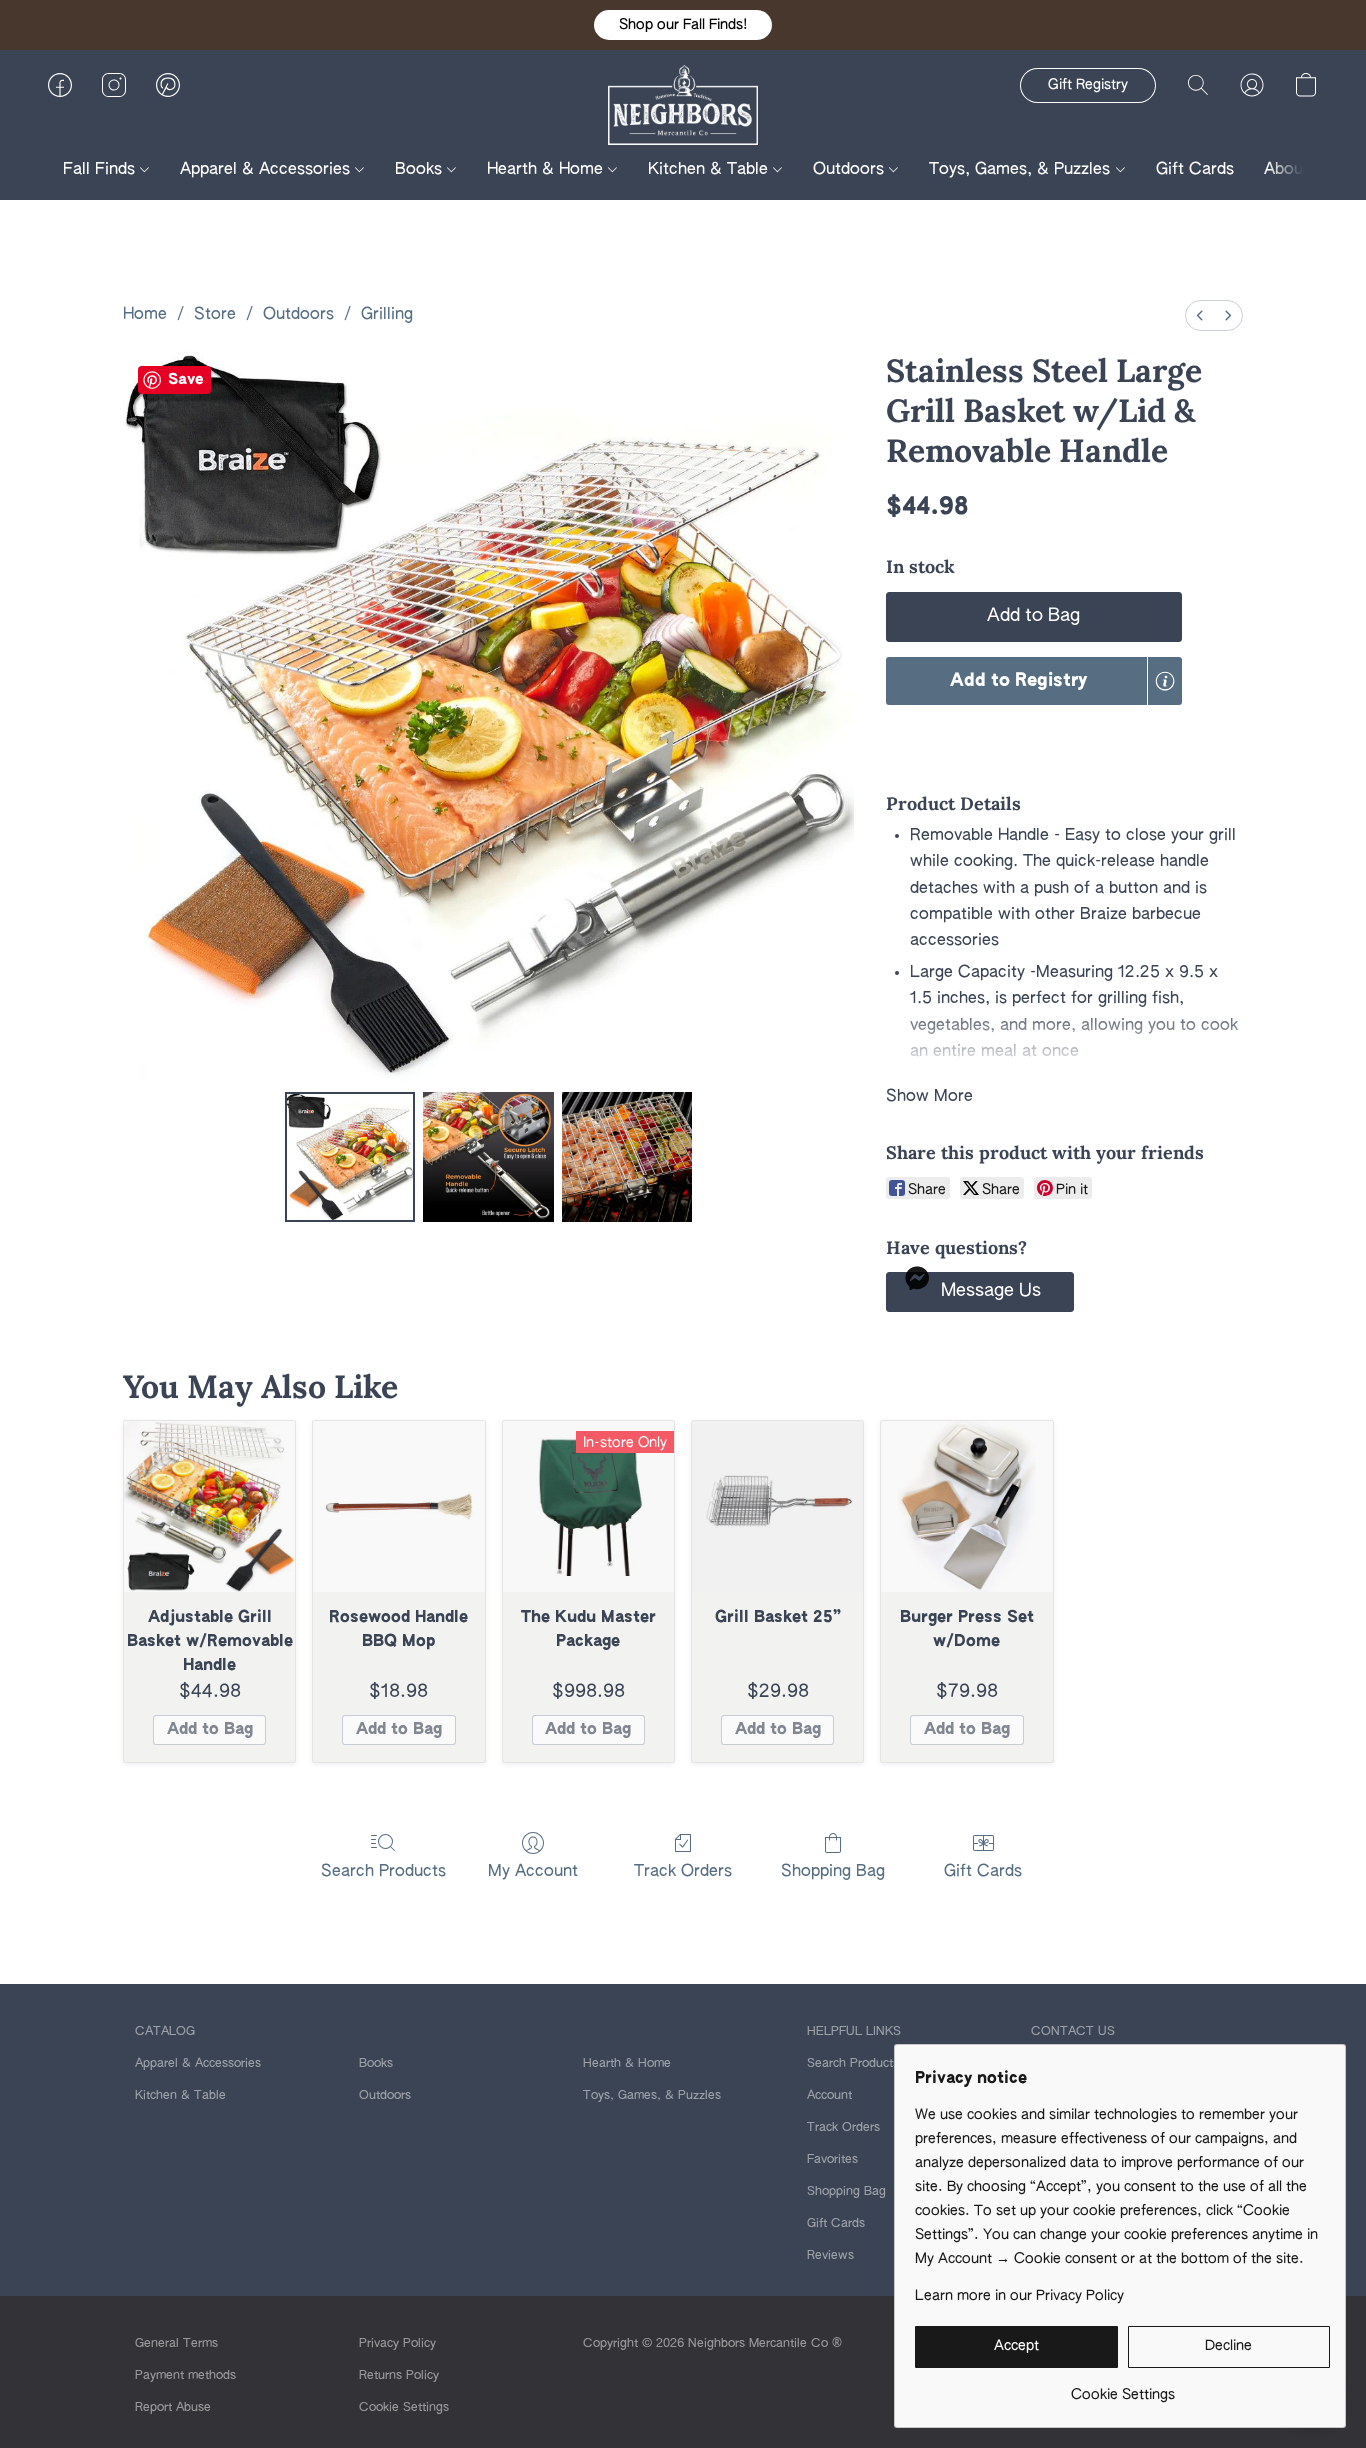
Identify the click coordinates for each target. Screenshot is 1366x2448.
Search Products (383, 1872)
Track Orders (683, 1872)
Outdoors (851, 170)
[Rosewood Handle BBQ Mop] (398, 1506)
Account (829, 2096)
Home (145, 315)
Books (421, 170)
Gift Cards (1195, 170)
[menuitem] (1200, 315)
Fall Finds (101, 170)
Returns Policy (399, 2376)
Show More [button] (929, 1097)
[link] (1122, 2387)
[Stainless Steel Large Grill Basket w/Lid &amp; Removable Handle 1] (488, 1157)
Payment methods (185, 2376)
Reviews (830, 2256)
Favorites (832, 2160)
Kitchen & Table (710, 170)
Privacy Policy (397, 2344)
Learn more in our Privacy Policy (1019, 2296)
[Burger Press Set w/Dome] (966, 1506)
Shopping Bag (833, 1872)
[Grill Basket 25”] (777, 1506)
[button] (683, 25)
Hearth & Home (547, 170)
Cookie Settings (404, 2408)
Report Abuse (173, 2408)
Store (215, 315)
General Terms (176, 2344)
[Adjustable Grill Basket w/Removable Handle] (209, 1506)
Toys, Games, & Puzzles (1022, 170)
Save (186, 379)
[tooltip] (1165, 681)
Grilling (387, 315)
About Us (1301, 170)
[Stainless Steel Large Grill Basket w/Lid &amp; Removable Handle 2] (627, 1157)
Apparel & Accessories (267, 170)
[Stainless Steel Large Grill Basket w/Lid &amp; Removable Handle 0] (350, 1157)
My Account (533, 1872)
